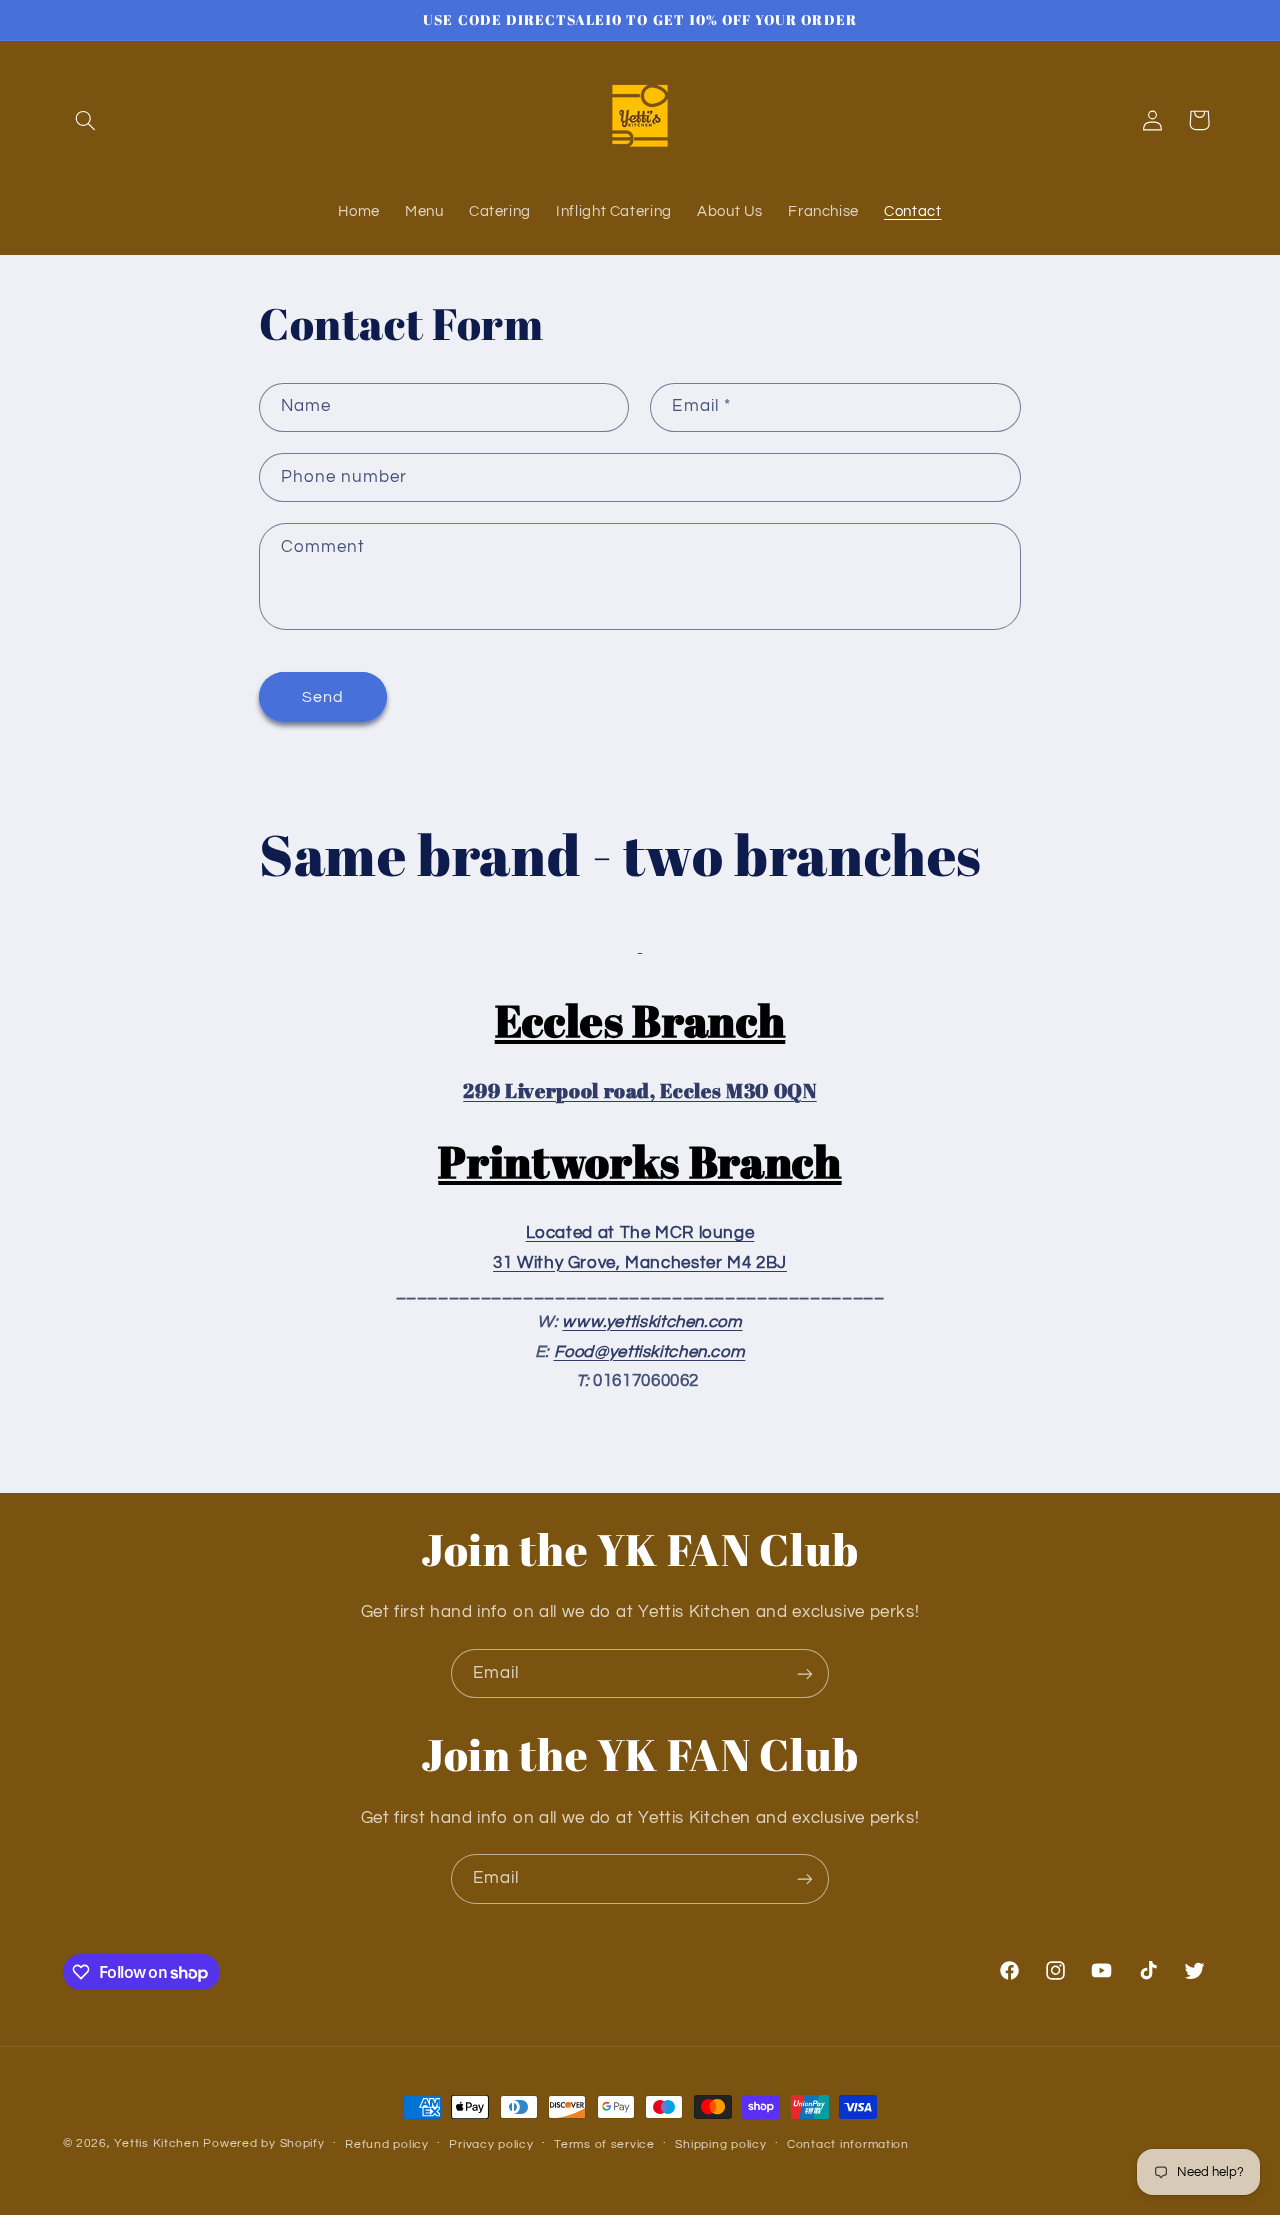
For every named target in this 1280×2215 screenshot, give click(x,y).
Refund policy (387, 2144)
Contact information (848, 2144)
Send (323, 697)
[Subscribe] (805, 1673)
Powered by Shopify (263, 2143)
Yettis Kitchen (156, 2143)
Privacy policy (491, 2144)
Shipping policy (720, 2144)
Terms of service (604, 2144)
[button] (86, 120)
